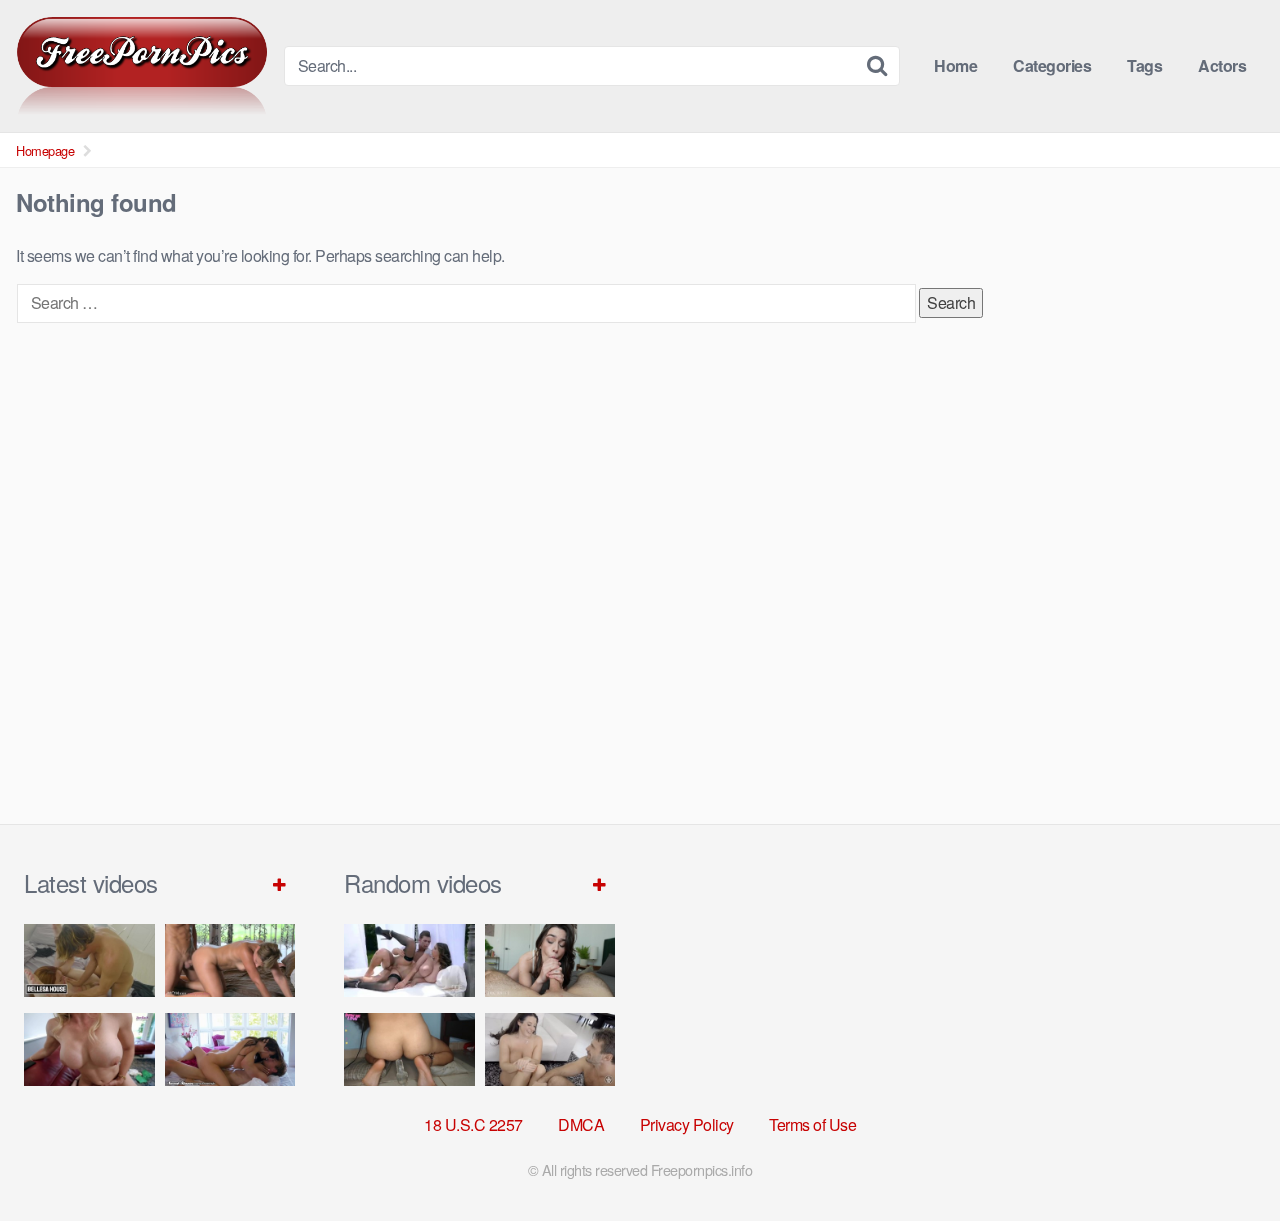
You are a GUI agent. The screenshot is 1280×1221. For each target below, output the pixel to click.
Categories (1052, 65)
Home (955, 65)
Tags (1144, 65)
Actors (1222, 65)
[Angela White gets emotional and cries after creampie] (550, 1049)
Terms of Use (812, 1124)
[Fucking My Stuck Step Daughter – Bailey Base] (89, 1049)
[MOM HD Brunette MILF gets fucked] (230, 960)
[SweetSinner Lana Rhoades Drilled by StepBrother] (230, 1049)
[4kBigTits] (142, 66)
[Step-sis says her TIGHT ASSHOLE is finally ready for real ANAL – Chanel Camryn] (550, 960)
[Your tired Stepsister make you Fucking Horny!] (409, 1049)
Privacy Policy (687, 1124)
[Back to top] (1225, 1157)
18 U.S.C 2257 (473, 1124)
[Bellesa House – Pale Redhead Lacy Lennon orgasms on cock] (89, 960)
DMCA (581, 1124)
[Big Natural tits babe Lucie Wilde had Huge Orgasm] (409, 960)
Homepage (45, 150)
